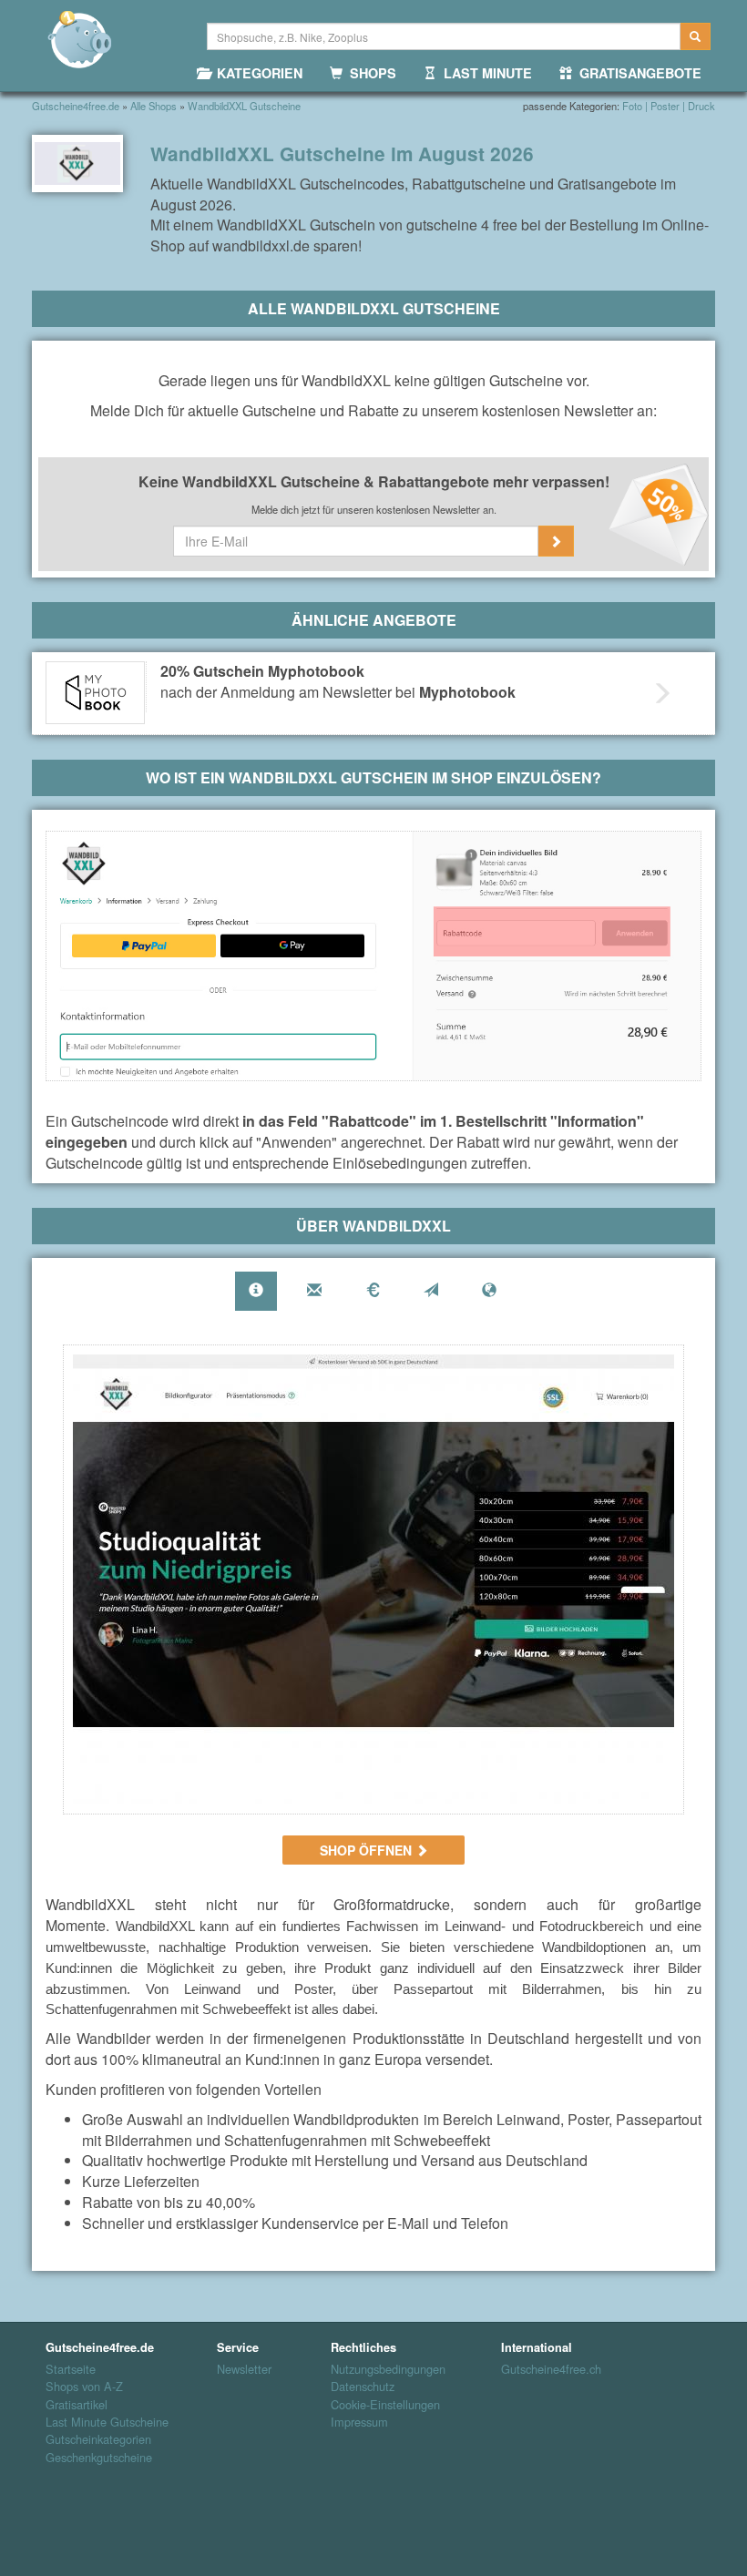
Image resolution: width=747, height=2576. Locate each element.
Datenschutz (363, 2387)
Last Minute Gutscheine (107, 2422)
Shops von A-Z (84, 2387)
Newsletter (244, 2369)
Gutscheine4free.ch (544, 2369)
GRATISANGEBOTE (637, 73)
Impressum (359, 2422)
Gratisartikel (77, 2405)
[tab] (256, 1291)
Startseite (71, 2369)
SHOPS (369, 73)
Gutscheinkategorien (98, 2439)
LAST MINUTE (484, 73)
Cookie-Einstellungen (385, 2405)
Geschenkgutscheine (99, 2458)
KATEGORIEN (256, 73)
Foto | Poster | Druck (669, 106)
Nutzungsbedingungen (388, 2369)
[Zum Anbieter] (373, 1579)
